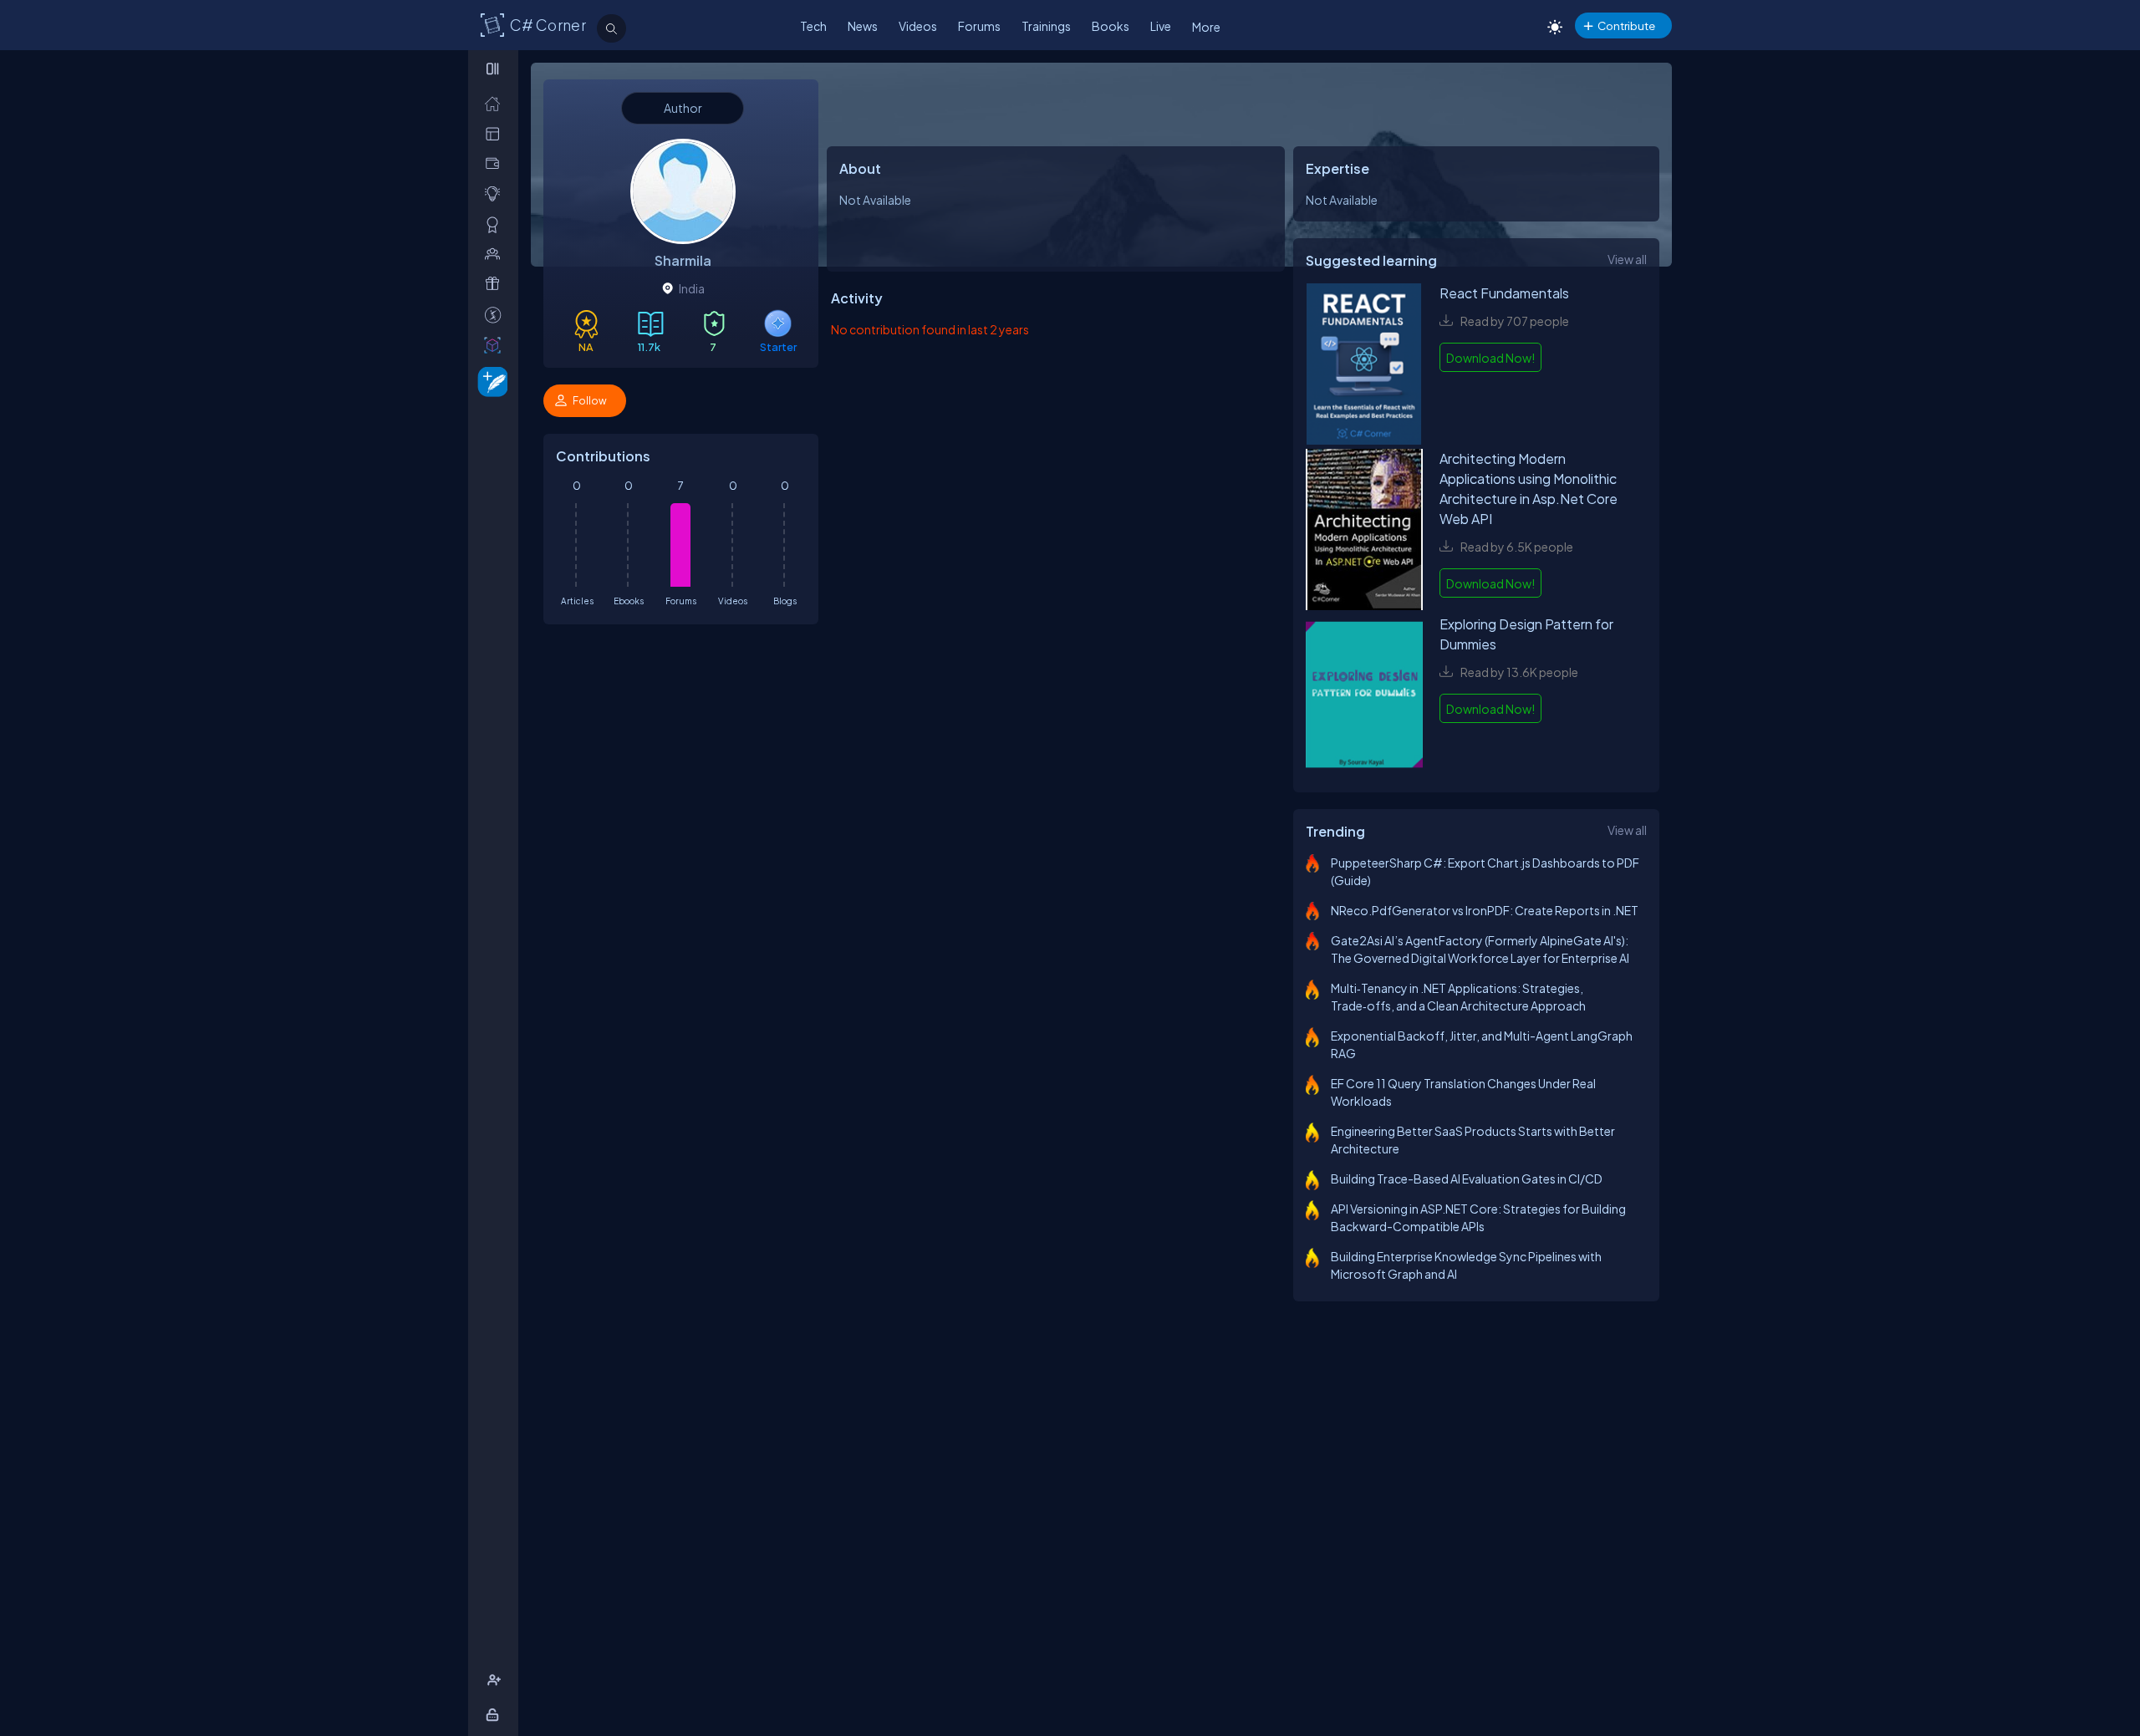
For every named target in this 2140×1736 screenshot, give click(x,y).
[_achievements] (496, 224)
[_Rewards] (496, 315)
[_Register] (496, 1680)
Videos (918, 26)
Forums (979, 26)
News (863, 26)
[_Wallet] (496, 163)
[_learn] (496, 193)
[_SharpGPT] (496, 345)
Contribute (1626, 25)
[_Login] (495, 1715)
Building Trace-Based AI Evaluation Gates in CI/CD (1467, 1179)
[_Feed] (496, 103)
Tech (813, 26)
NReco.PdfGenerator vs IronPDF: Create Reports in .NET (1485, 910)
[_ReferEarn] (496, 284)
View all (1627, 259)
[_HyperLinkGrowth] (489, 381)
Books (1111, 26)
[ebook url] (1364, 366)
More (1206, 27)
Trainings (1046, 26)
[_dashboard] (496, 133)
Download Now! (1490, 358)
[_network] (496, 254)
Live (1161, 26)
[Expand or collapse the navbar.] (494, 69)
